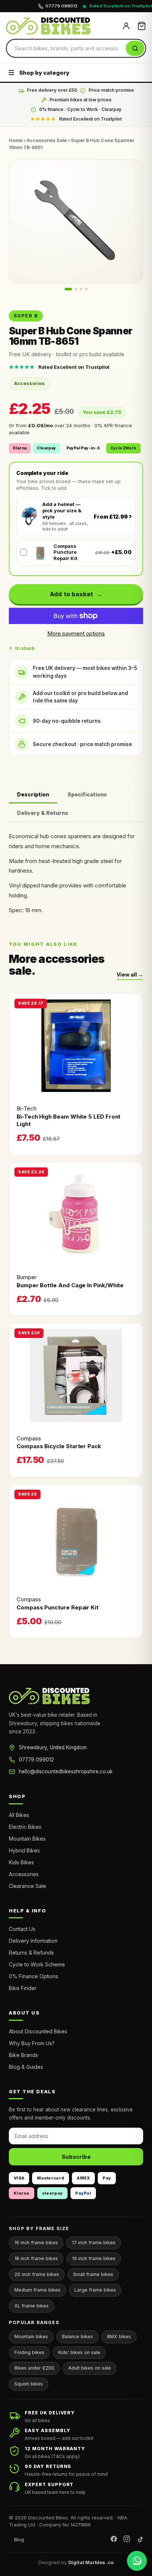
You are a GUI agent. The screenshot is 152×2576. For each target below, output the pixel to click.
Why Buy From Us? (32, 2043)
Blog (19, 2539)
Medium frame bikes (37, 2290)
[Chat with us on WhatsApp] (137, 2561)
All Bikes (19, 1815)
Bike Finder (23, 1988)
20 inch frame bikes (37, 2274)
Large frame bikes (95, 2290)
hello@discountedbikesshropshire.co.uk (66, 1771)
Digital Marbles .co (91, 2562)
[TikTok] (140, 2540)
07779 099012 (36, 1760)
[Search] (135, 48)
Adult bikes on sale (90, 2368)
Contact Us (22, 1929)
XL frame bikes (32, 2306)
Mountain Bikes (27, 1839)
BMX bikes (119, 2336)
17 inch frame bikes (94, 2243)
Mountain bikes (31, 2336)
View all (127, 975)
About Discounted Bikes (38, 2031)
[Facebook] (114, 2540)
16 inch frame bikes (36, 2243)
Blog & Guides (26, 2067)
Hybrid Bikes (24, 1850)
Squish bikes (29, 2384)
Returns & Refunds (31, 1953)
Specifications (87, 794)
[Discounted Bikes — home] (61, 26)
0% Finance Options (34, 1976)
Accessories (24, 1874)
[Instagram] (127, 2540)
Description (33, 794)
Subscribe (76, 2157)
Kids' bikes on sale (79, 2352)
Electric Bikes (25, 1827)
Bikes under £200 (34, 2368)
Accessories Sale (47, 140)
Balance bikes (77, 2336)
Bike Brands (23, 2055)
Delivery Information (33, 1941)
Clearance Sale (27, 1886)
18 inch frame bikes (36, 2258)
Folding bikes (29, 2352)
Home (16, 140)
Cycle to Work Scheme (37, 1964)
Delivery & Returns (43, 813)
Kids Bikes (21, 1862)
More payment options (76, 633)
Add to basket (72, 594)
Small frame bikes (93, 2274)
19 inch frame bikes (94, 2258)
